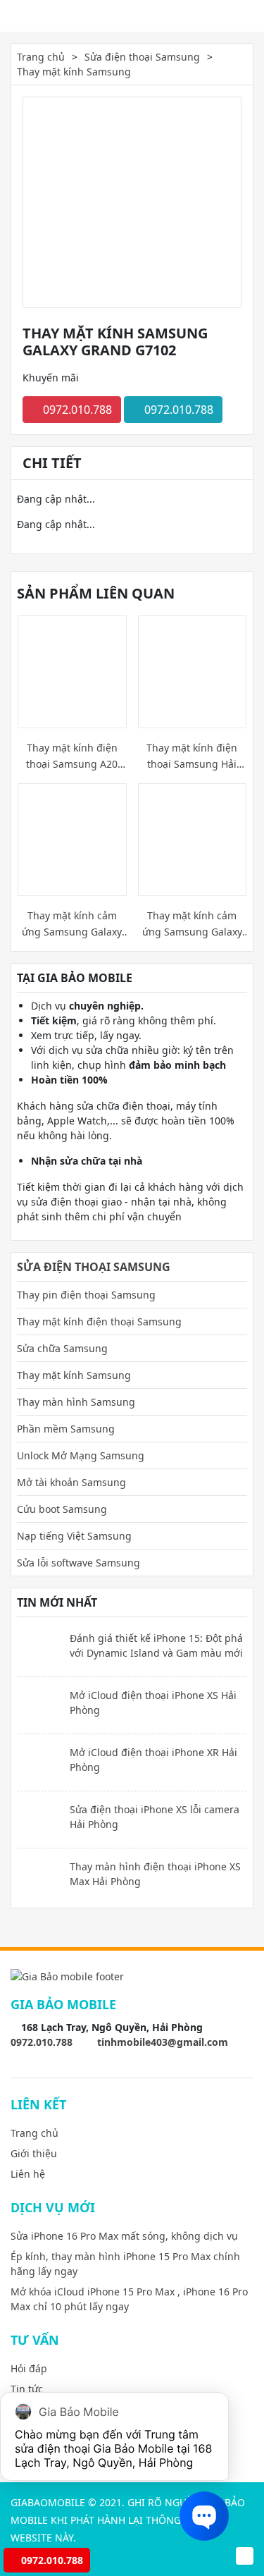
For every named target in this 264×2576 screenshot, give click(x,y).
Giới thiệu (34, 2153)
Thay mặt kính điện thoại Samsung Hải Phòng (192, 756)
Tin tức (27, 2389)
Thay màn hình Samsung (76, 1402)
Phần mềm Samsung (66, 1429)
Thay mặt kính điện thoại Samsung (99, 1321)
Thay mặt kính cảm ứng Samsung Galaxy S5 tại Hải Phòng (72, 924)
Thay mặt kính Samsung (74, 72)
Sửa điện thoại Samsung (142, 57)
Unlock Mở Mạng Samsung (81, 1455)
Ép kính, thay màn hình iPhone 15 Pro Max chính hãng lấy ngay (125, 2264)
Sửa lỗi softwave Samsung (78, 1563)
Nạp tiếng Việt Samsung (74, 1536)
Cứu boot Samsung (62, 1509)
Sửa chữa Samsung (62, 1348)
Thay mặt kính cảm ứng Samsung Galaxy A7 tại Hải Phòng (192, 924)
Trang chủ (41, 57)
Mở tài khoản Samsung (71, 1482)
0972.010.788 (76, 410)
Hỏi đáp (29, 2368)
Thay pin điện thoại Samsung (86, 1295)
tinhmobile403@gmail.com (163, 2042)
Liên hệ (28, 2174)
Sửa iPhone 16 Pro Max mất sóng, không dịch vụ (124, 2236)
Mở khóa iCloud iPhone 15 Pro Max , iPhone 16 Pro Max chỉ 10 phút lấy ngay (129, 2299)
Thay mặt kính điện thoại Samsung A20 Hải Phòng (72, 756)
